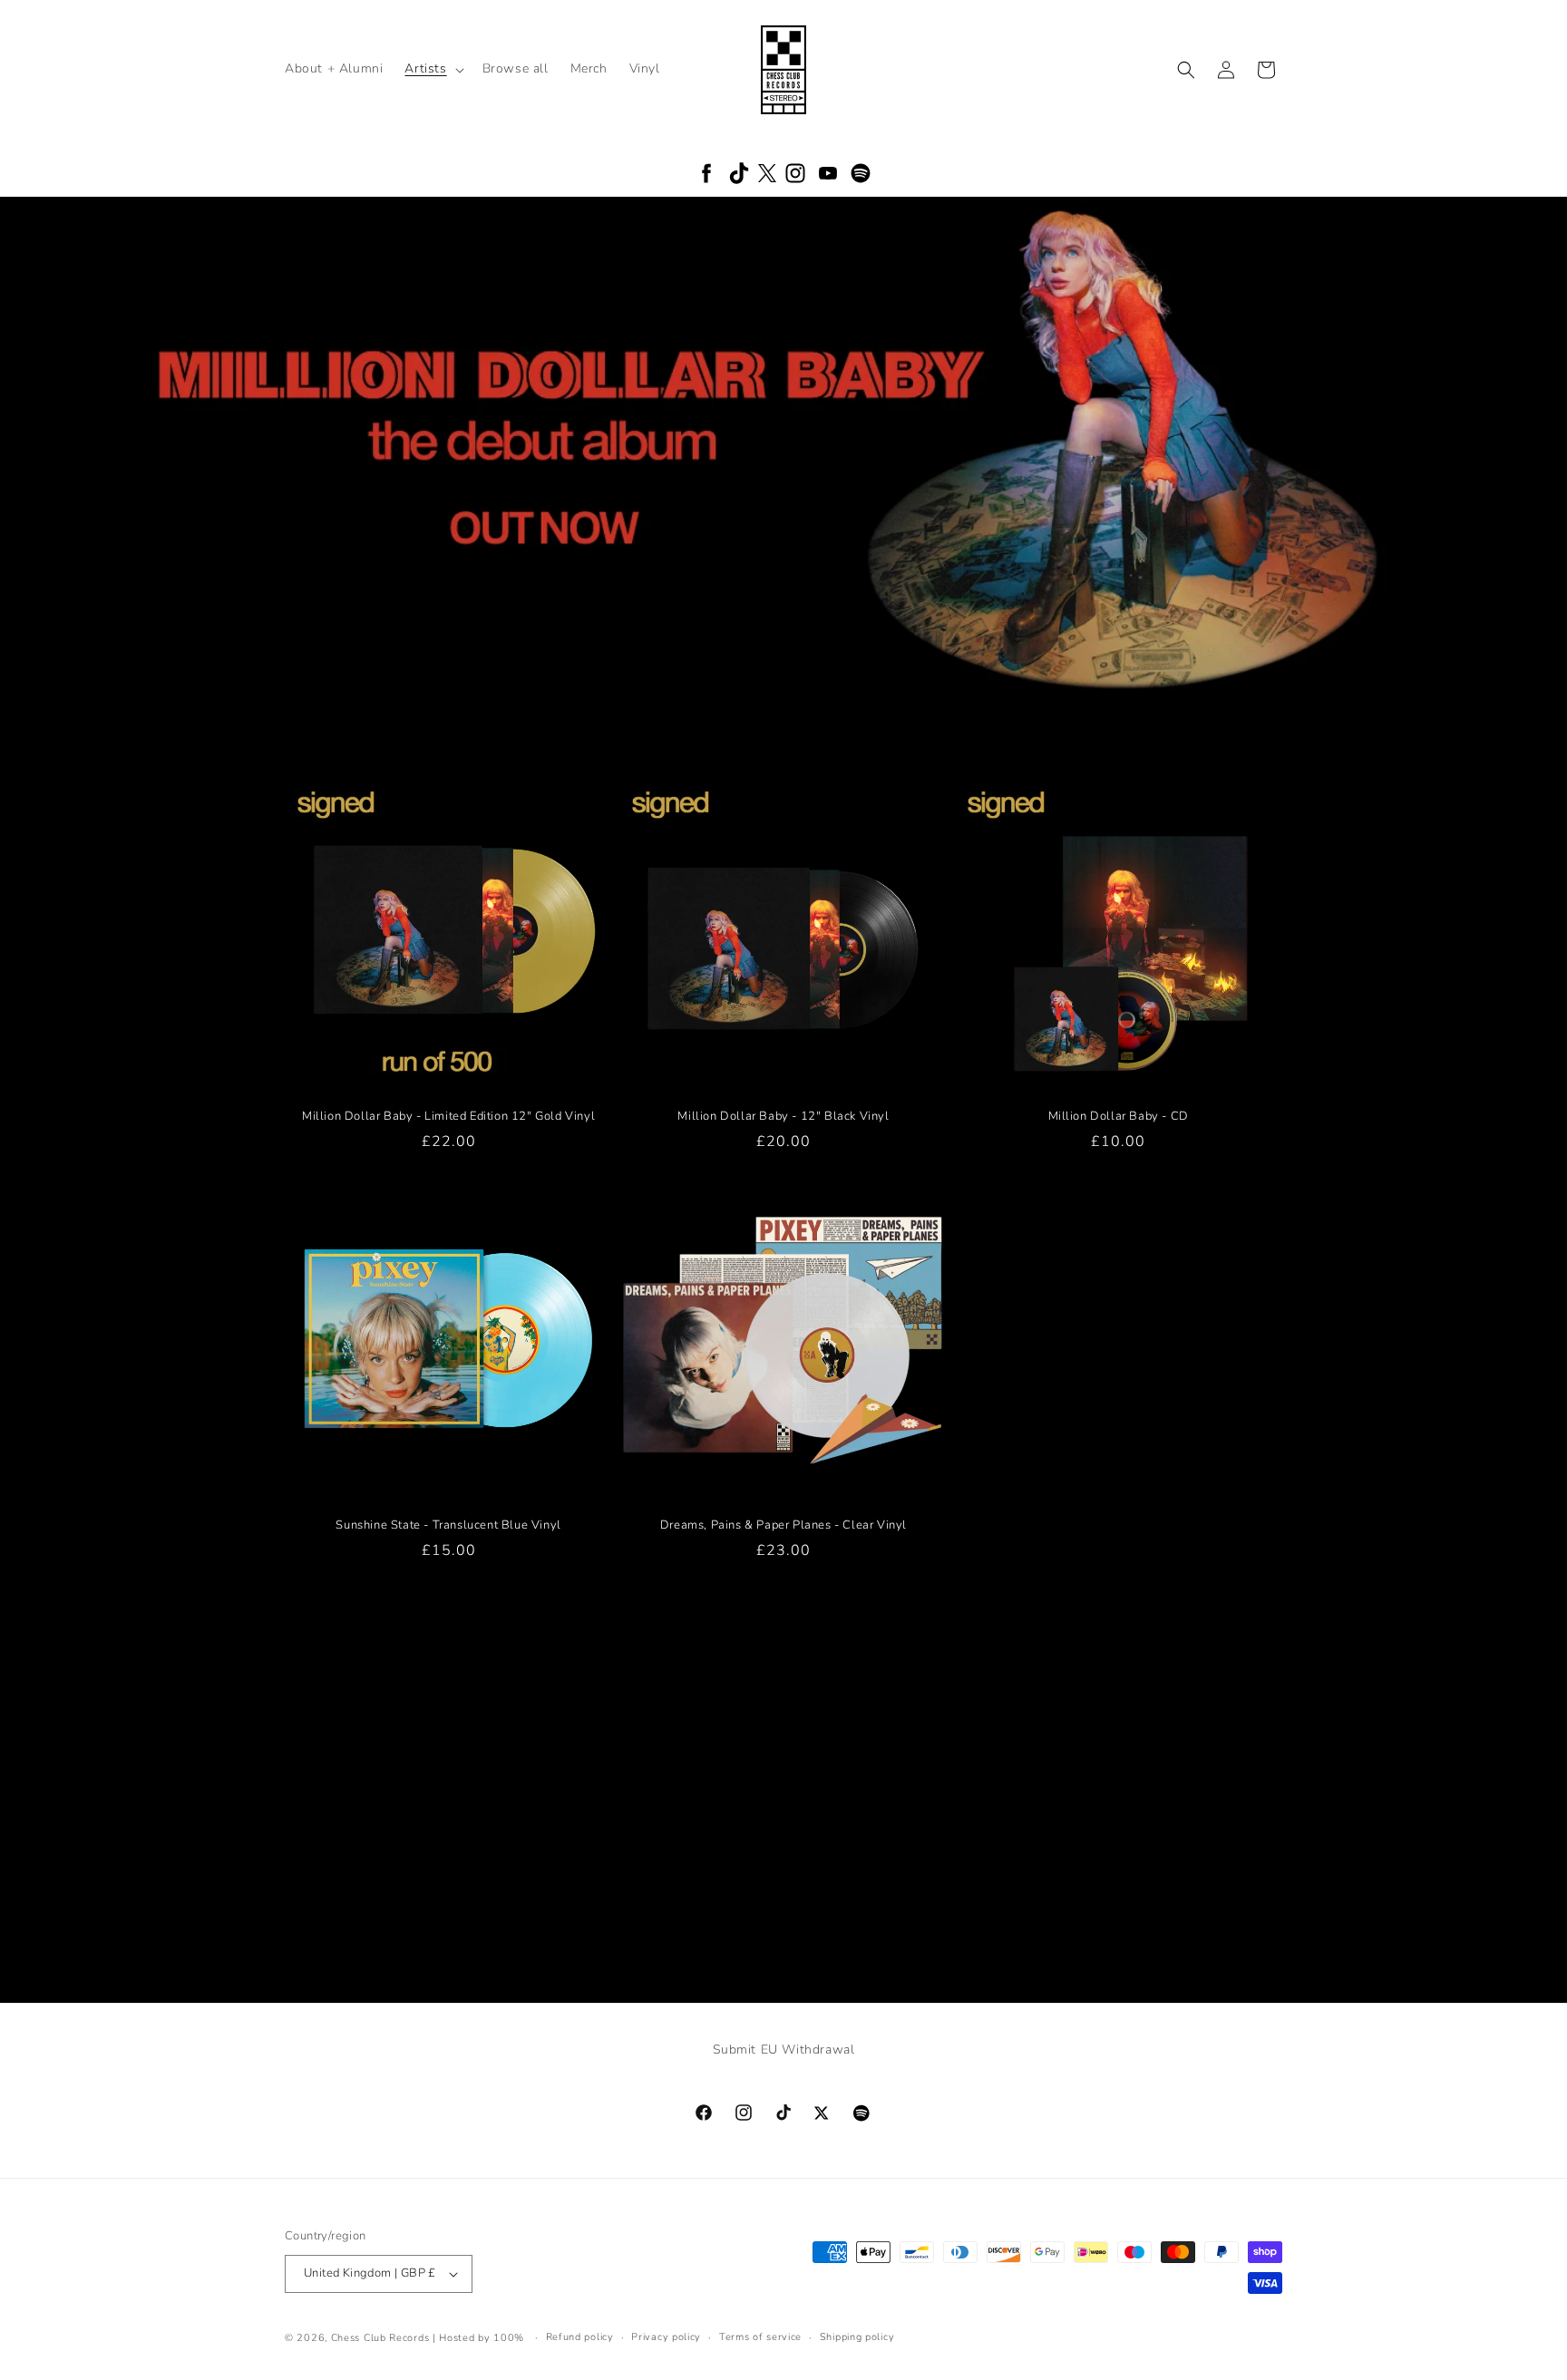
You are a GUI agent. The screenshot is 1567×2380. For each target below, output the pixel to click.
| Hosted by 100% (478, 2338)
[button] (432, 69)
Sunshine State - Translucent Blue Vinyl (448, 1525)
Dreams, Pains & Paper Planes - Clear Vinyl (783, 1525)
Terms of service (760, 2337)
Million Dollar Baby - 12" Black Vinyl (783, 1117)
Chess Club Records (380, 2338)
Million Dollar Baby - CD (1119, 1117)
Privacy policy (666, 2337)
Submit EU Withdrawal (784, 2050)
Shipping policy (857, 2337)
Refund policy (580, 2337)
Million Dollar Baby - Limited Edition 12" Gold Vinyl (448, 1117)
